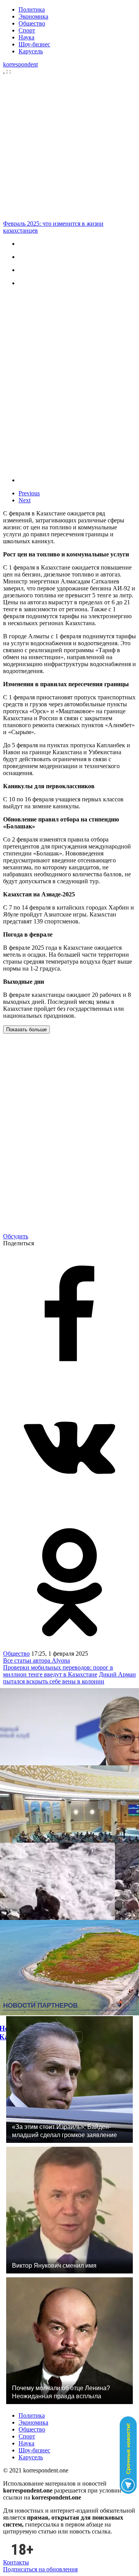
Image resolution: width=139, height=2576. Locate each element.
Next (25, 500)
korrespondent (20, 64)
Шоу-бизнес (34, 44)
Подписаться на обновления (40, 2569)
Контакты (16, 2562)
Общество (32, 23)
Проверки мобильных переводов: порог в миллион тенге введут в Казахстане (58, 1671)
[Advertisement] (69, 148)
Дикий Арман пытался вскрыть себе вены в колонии (69, 1678)
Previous (29, 493)
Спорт (27, 30)
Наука (26, 37)
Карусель (31, 51)
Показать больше (26, 1030)
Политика (32, 9)
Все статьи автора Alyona (36, 1660)
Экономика (33, 16)
